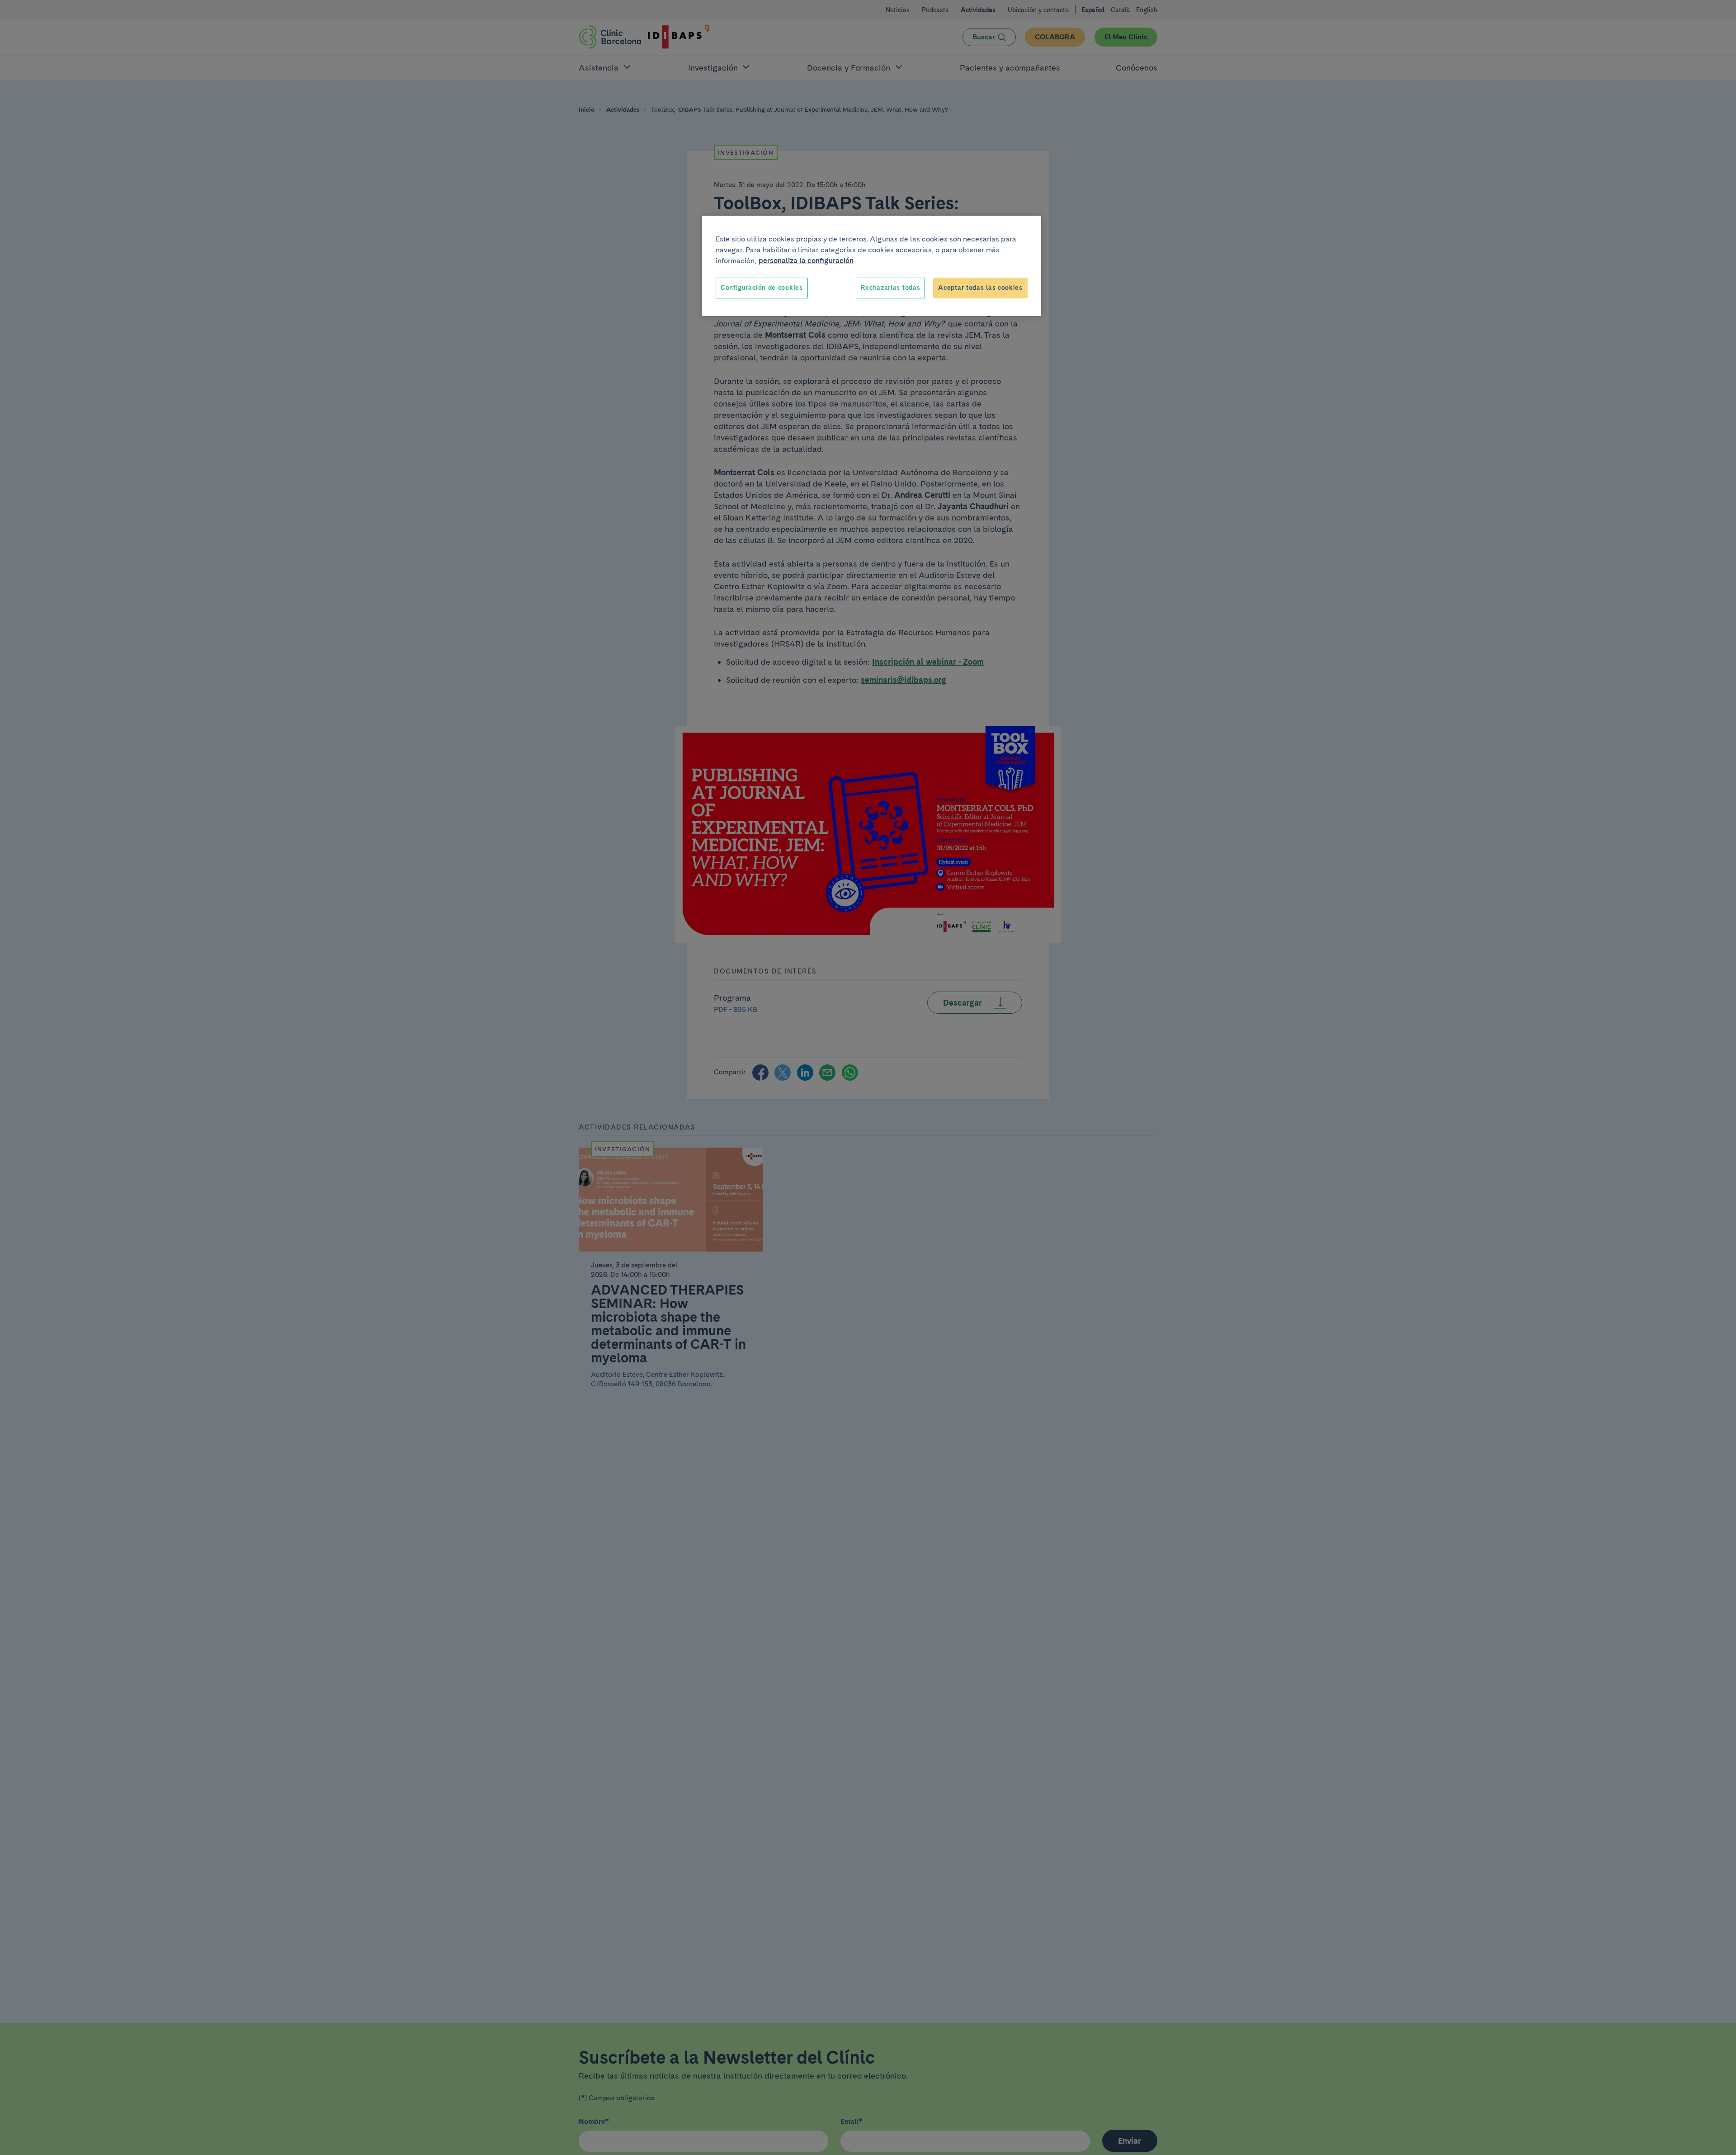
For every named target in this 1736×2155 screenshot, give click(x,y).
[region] (872, 266)
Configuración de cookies (762, 288)
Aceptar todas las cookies (980, 288)
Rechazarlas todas (890, 288)
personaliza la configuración (806, 261)
